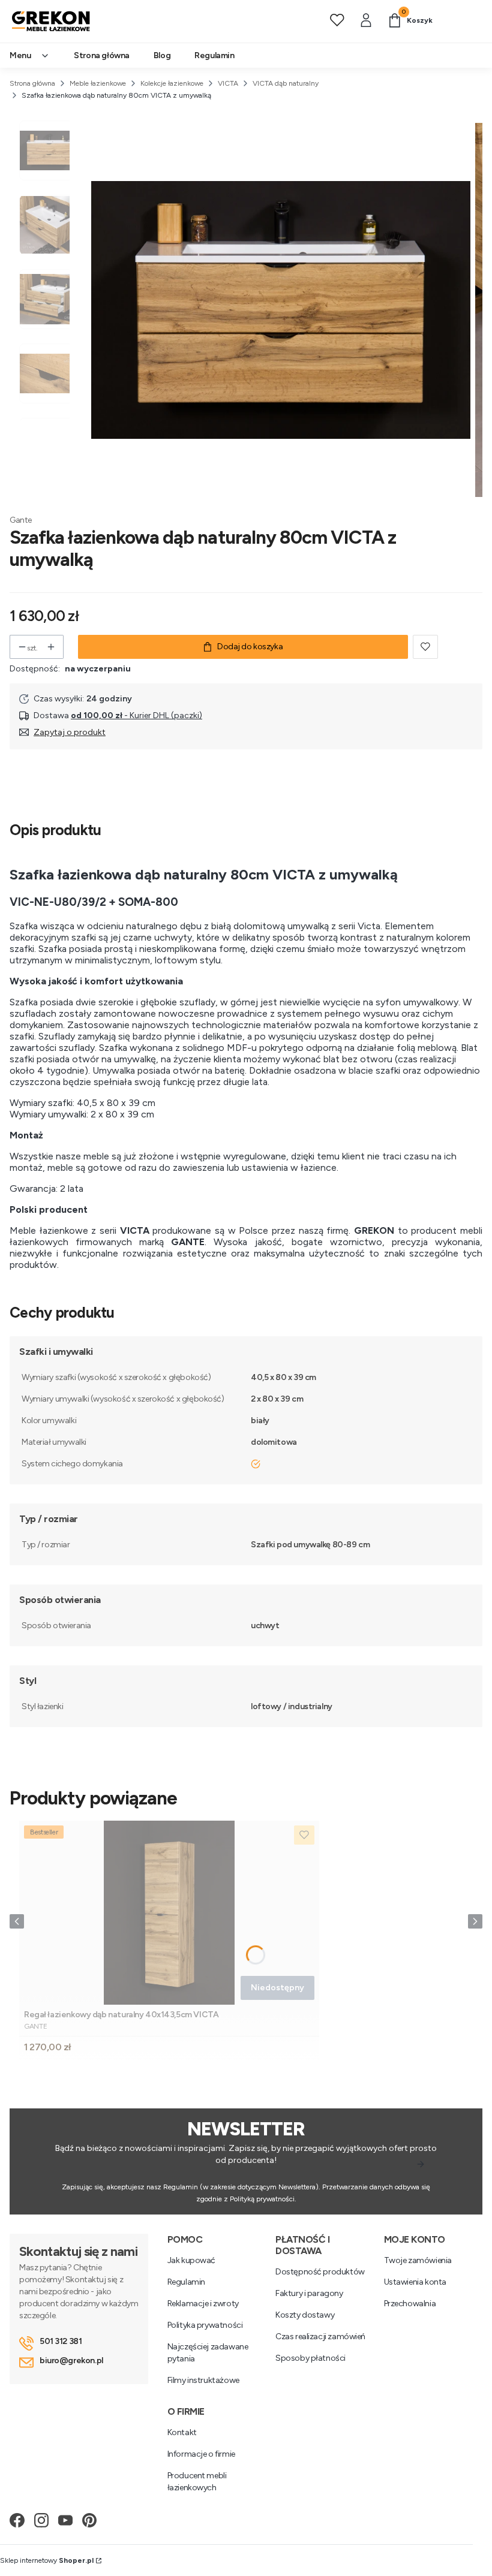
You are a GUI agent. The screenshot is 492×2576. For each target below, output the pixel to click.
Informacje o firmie (201, 2454)
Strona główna (32, 83)
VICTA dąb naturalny (286, 83)
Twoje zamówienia (418, 2260)
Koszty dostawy (305, 2315)
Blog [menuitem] (162, 55)
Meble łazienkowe (98, 83)
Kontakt (182, 2432)
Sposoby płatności (310, 2358)
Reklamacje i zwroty (203, 2304)
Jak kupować (191, 2260)
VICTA (228, 83)
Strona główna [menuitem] (102, 55)
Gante (21, 520)
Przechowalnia (410, 2304)
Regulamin (186, 2282)
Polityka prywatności (205, 2325)
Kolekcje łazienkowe (172, 83)
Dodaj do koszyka (250, 647)
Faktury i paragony (309, 2293)
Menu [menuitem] (20, 55)
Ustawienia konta (415, 2282)
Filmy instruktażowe (203, 2380)
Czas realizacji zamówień (320, 2337)
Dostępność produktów (320, 2272)
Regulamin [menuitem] (214, 55)
